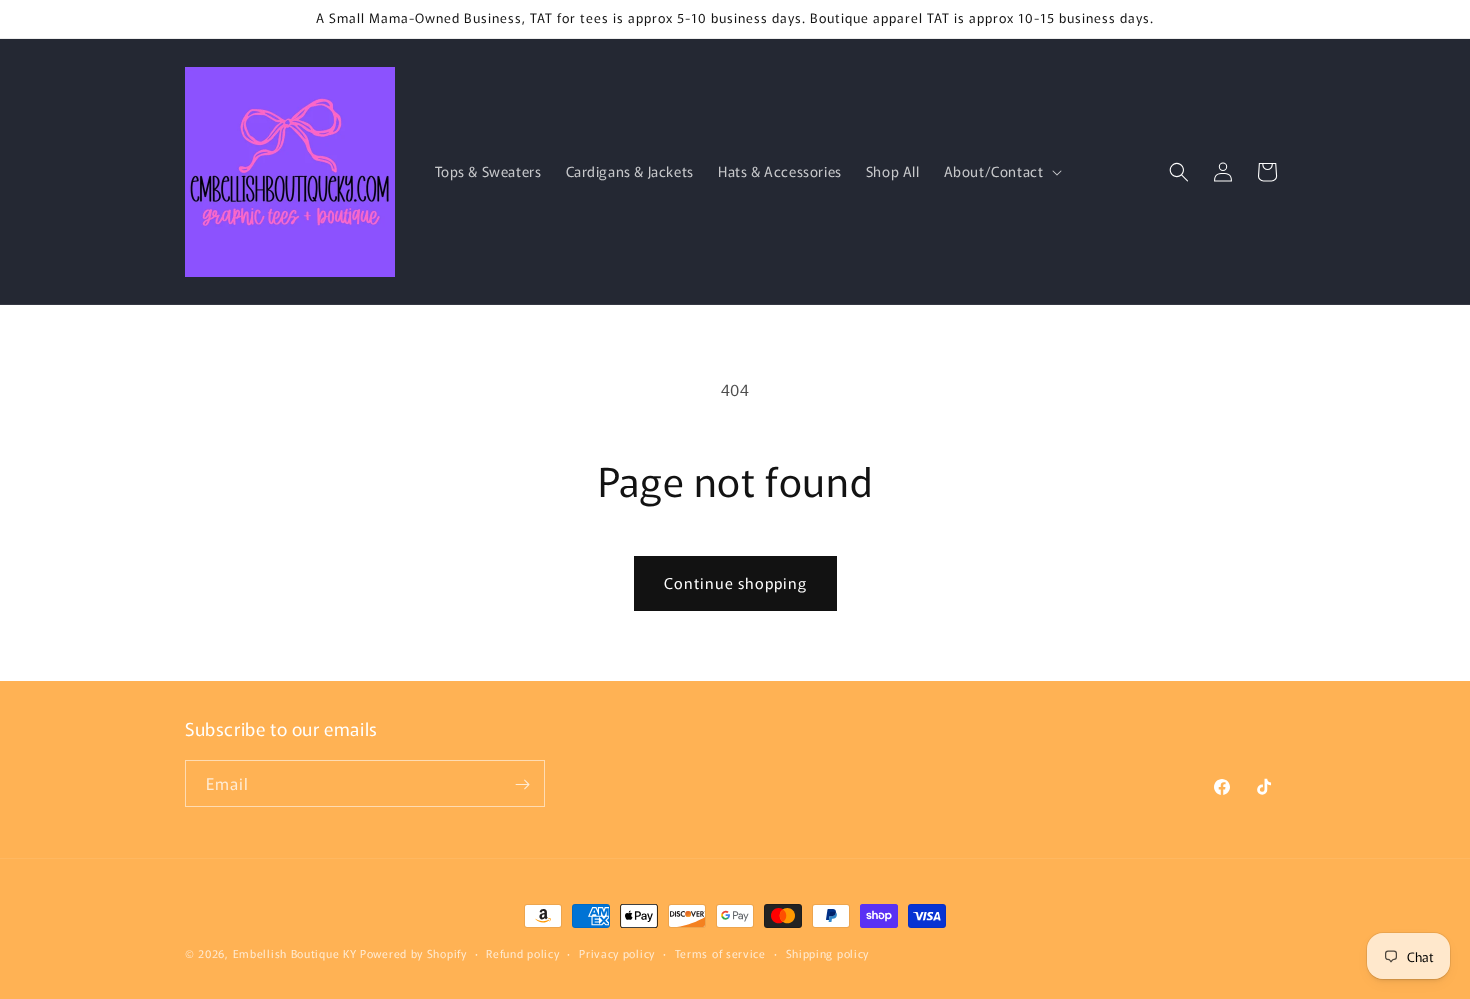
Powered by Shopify (413, 953)
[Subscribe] (522, 784)
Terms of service (720, 952)
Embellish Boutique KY (295, 953)
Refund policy (522, 952)
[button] (1001, 171)
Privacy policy (617, 952)
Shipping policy (828, 952)
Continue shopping (735, 582)
